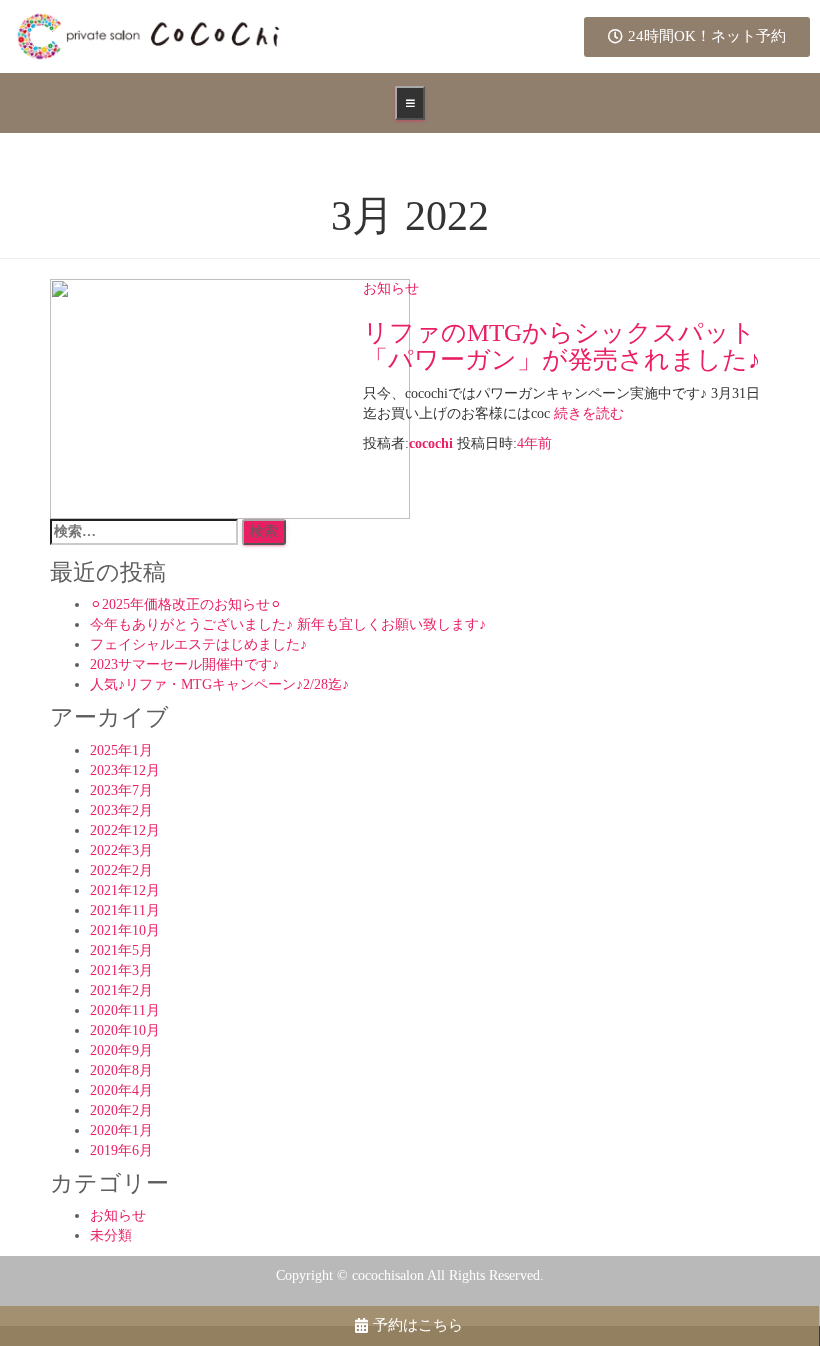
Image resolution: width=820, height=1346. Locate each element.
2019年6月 (121, 1150)
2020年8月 (121, 1070)
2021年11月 (125, 910)
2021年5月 (121, 950)
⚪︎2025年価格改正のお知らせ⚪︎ (186, 604)
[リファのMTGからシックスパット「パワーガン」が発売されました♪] (230, 397)
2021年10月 (125, 930)
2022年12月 (125, 830)
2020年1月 (121, 1130)
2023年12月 (125, 770)
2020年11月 (125, 1010)
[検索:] (144, 532)
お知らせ (391, 288)
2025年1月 (121, 750)
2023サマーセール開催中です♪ (184, 664)
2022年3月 (121, 850)
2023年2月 (121, 810)
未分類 (111, 1235)
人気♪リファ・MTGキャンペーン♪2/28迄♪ (219, 684)
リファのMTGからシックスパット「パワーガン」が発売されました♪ (562, 346)
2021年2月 (121, 990)
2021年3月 (121, 970)
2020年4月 (121, 1090)
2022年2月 (121, 870)
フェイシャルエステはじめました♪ (198, 644)
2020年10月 (125, 1030)
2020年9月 (121, 1050)
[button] (697, 37)
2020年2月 (121, 1110)
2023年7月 (121, 790)
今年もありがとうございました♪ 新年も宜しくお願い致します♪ (288, 624)
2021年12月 (125, 890)
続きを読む (587, 413)
